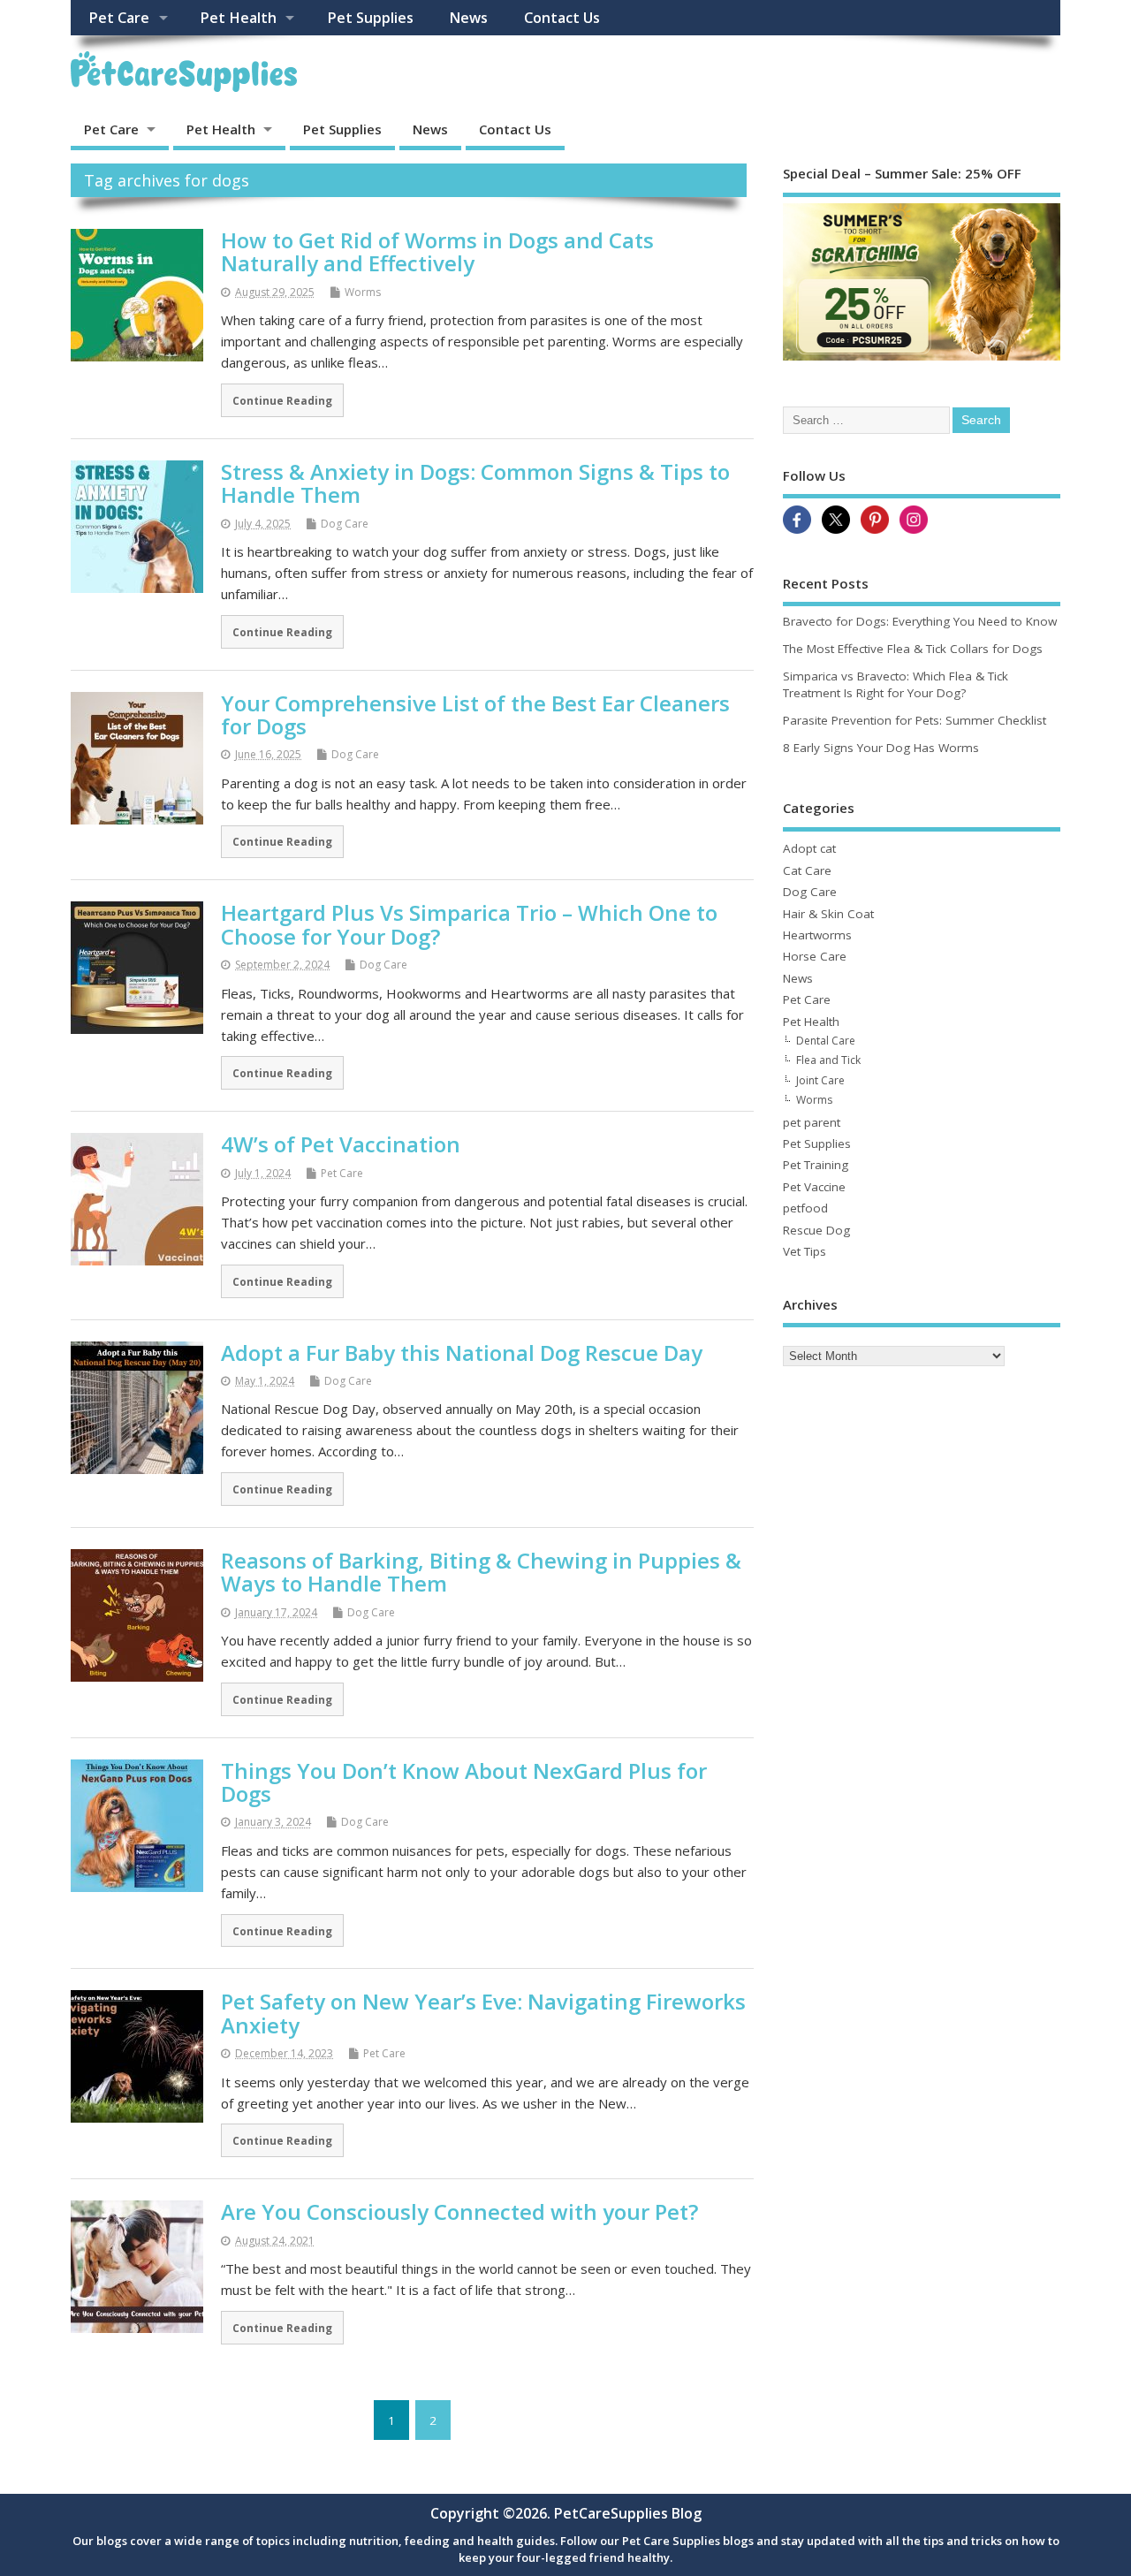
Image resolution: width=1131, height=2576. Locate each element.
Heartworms (817, 935)
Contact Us (562, 18)
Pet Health (238, 18)
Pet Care (119, 18)
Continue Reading (282, 400)
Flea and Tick (828, 1060)
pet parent (812, 1122)
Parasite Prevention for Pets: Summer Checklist (915, 720)
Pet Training (816, 1165)
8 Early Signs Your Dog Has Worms (881, 748)
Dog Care (345, 524)
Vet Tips (805, 1251)
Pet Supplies (370, 18)
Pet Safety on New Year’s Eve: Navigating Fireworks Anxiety (483, 2013)
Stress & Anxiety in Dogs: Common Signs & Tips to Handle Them (475, 483)
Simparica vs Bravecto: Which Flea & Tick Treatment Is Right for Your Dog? (896, 684)
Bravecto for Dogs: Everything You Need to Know (920, 621)
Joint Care (820, 1080)
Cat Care (807, 870)
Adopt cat (809, 848)
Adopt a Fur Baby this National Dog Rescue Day (462, 1353)
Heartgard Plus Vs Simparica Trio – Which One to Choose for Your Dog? (469, 924)
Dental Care (826, 1041)
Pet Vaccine (814, 1187)
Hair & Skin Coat (828, 914)
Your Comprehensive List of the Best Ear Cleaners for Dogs (475, 714)
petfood (805, 1208)
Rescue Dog (816, 1230)
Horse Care (815, 956)
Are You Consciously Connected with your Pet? (459, 2211)
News (468, 18)
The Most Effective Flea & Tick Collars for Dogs (913, 649)
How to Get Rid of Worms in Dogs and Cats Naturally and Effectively (437, 251)
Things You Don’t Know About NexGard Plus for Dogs (464, 1782)
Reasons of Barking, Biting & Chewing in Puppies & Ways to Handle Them (481, 1572)
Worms (363, 292)
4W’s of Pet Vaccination (341, 1144)
